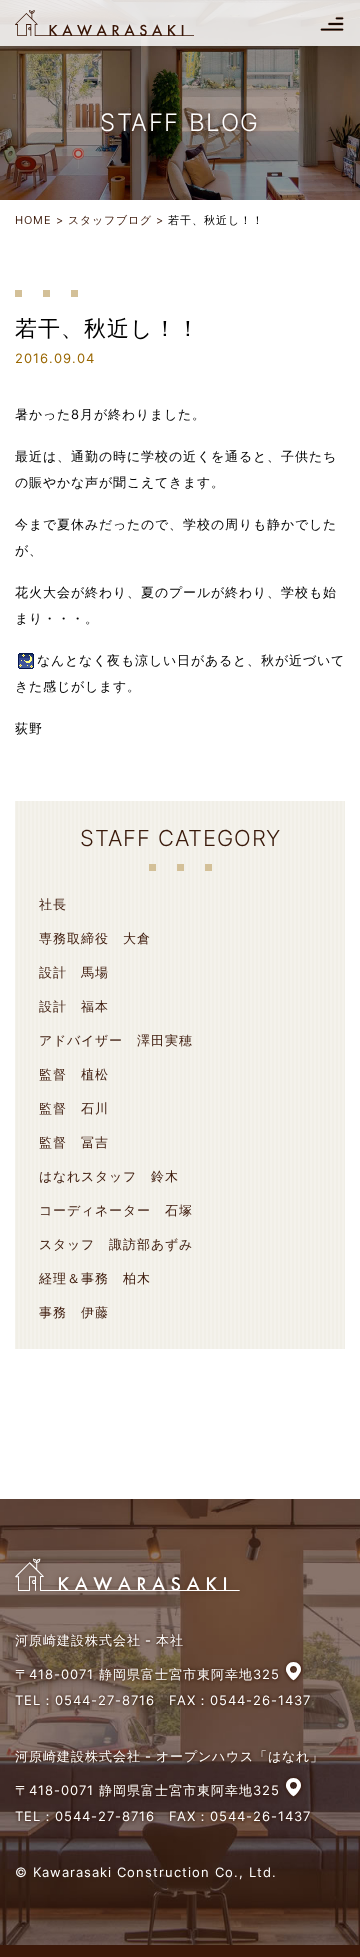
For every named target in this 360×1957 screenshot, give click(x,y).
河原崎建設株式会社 (122, 23)
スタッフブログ (110, 220)
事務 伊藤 (74, 1312)
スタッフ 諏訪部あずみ (116, 1244)
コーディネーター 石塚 (116, 1210)
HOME (33, 220)
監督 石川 (74, 1108)
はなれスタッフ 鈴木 (109, 1176)
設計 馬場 (74, 972)
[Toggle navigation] (332, 23)
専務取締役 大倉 (95, 938)
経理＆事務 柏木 (95, 1278)
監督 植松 (74, 1074)
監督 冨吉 (74, 1142)
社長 (53, 904)
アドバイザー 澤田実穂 (116, 1040)
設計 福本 (74, 1006)
